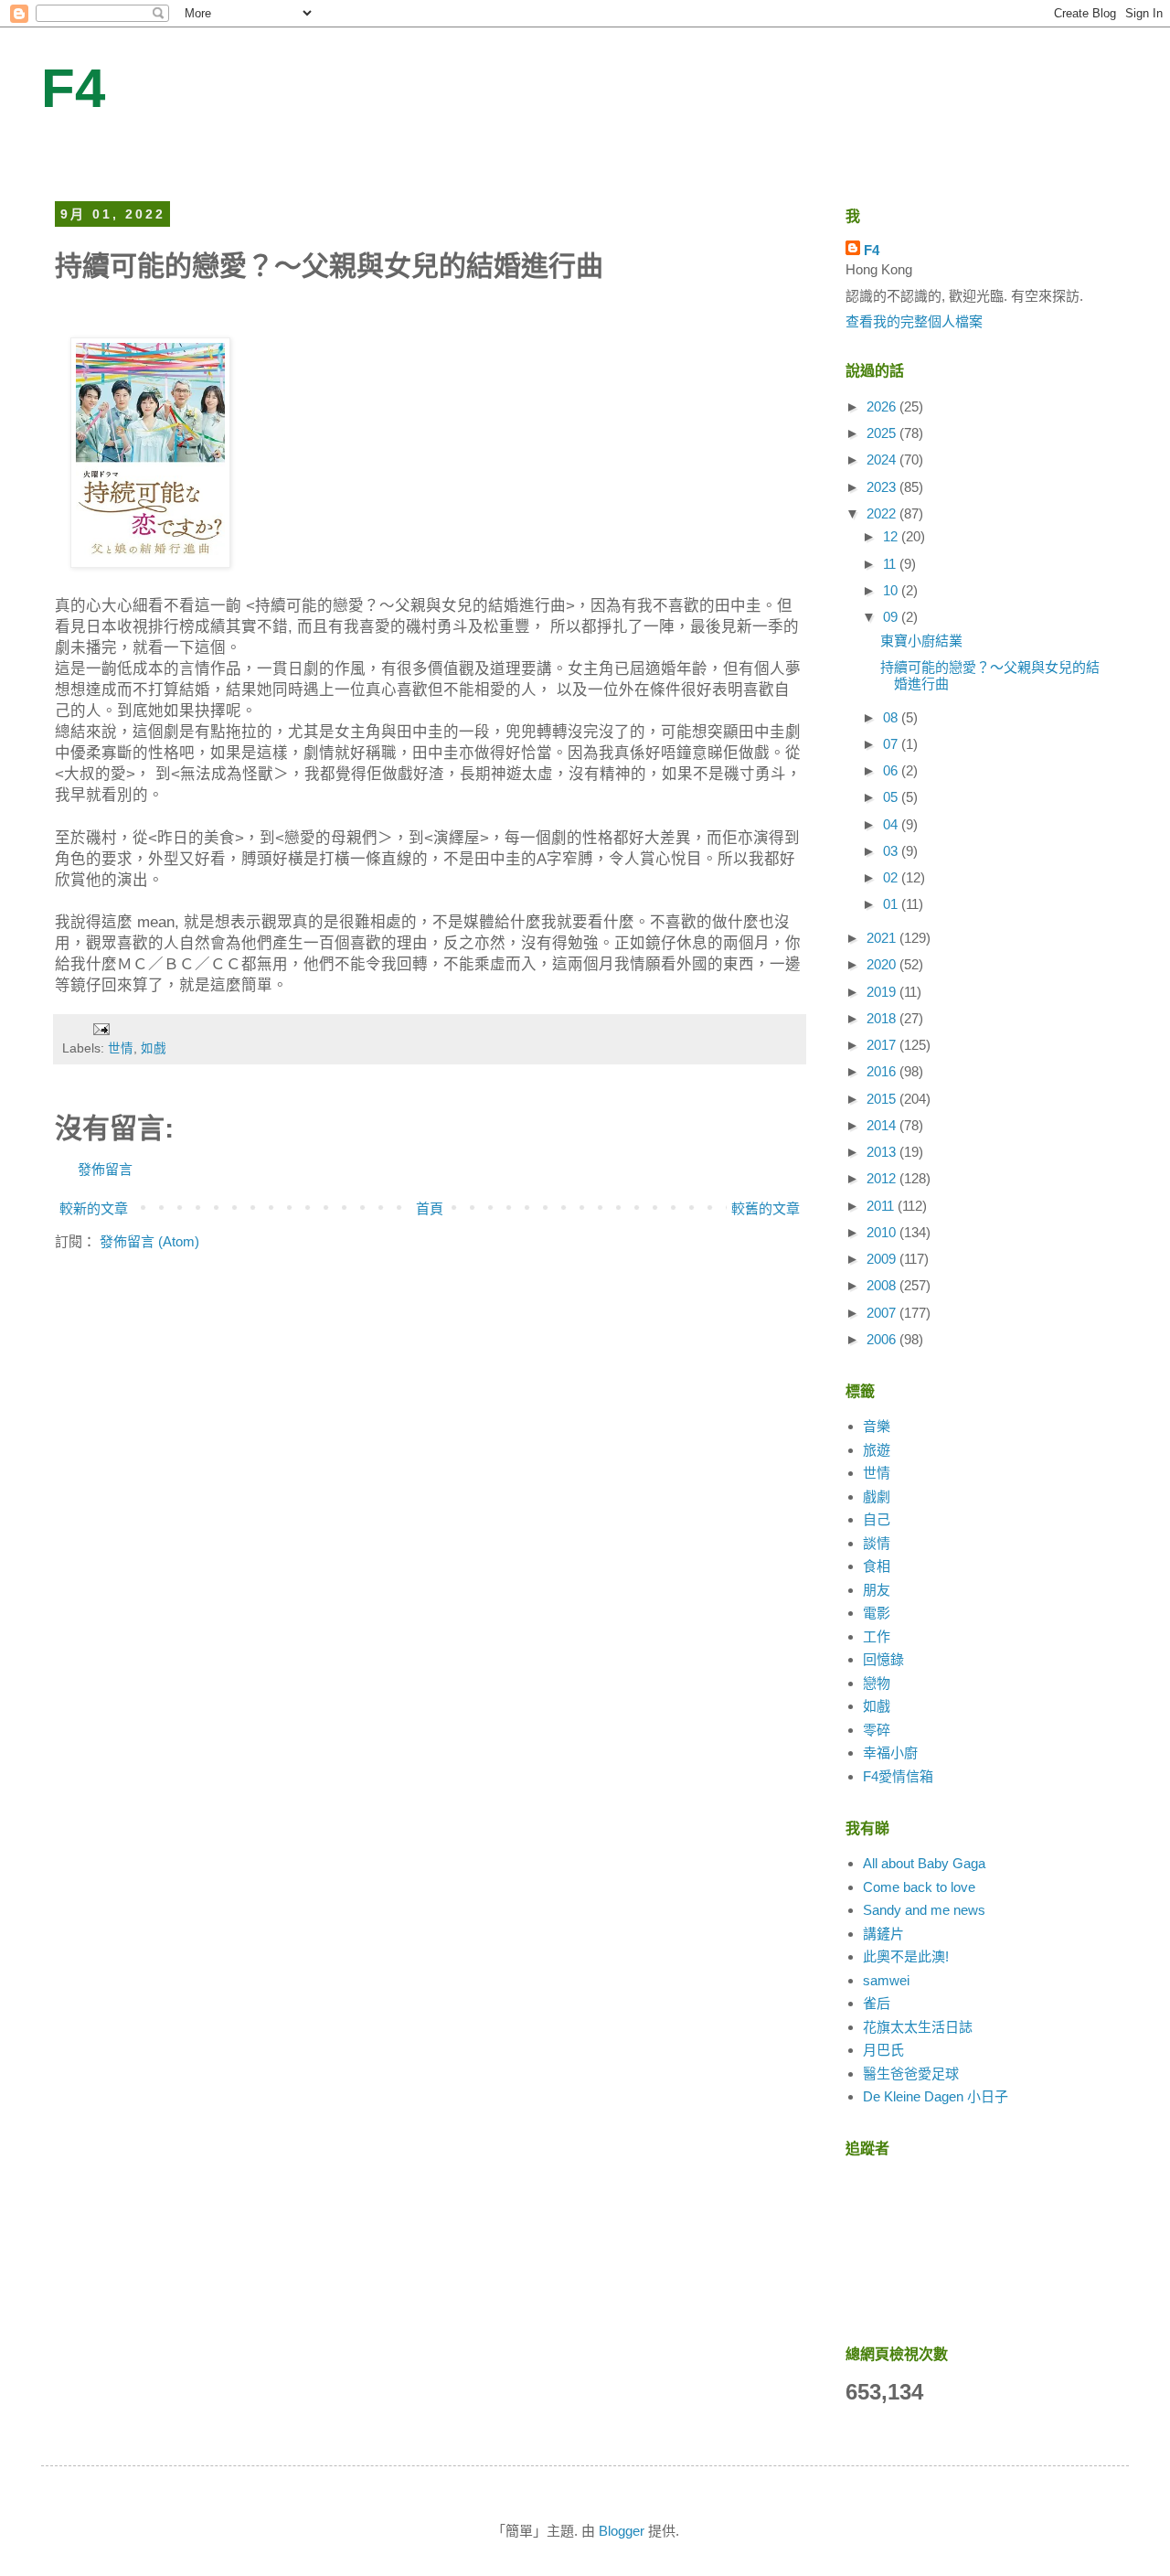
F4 (73, 88)
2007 (883, 1313)
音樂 (877, 1426)
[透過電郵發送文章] (100, 1028)
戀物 (877, 1683)
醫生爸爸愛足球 (911, 2074)
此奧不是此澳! (906, 1956)
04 (892, 824)
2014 (883, 1125)
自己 (877, 1519)
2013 (883, 1152)
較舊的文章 (766, 1208)
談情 (877, 1543)
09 (892, 617)
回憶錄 (883, 1659)
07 (892, 744)
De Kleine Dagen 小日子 (936, 2096)
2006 (883, 1339)
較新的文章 (94, 1208)
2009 (883, 1259)
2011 (882, 1206)
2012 (883, 1178)
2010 (883, 1232)
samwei (886, 1980)
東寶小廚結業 (921, 641)
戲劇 (877, 1496)
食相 (877, 1566)
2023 (883, 487)
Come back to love (919, 1887)
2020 (883, 964)
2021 (883, 938)
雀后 (877, 2003)
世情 (121, 1048)
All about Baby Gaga (924, 1863)
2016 (883, 1071)
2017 (883, 1045)
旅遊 (877, 1450)
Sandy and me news (924, 1910)
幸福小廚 (890, 1753)
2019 (883, 992)
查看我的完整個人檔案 (914, 321)
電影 (877, 1613)
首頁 (430, 1208)
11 (891, 564)
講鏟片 (883, 1934)
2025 (883, 433)
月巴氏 (883, 2050)
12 (892, 536)
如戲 (154, 1048)
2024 (883, 460)
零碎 (877, 1730)
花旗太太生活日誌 (918, 2027)
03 (892, 851)
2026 (883, 406)
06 (892, 770)
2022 (883, 513)
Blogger (622, 2531)
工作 (877, 1636)
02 (892, 877)
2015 (883, 1099)
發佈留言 (105, 1169)
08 (892, 717)
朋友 (877, 1590)
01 (892, 904)
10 (892, 590)
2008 (883, 1285)
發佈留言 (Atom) (149, 1241)
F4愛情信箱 (898, 1776)
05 (892, 797)
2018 (883, 1018)
